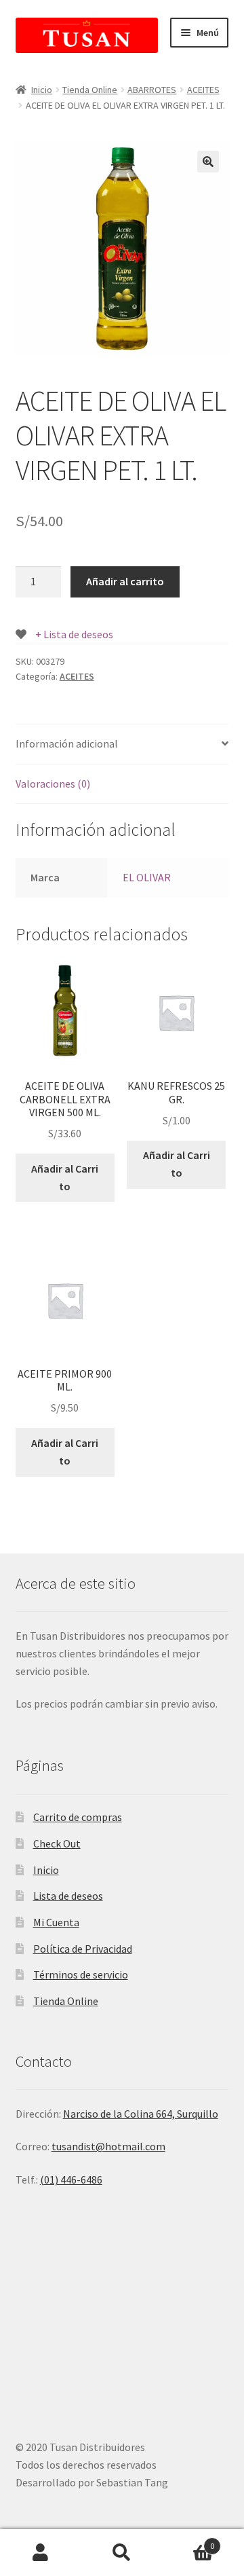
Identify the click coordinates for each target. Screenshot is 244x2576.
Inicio (42, 90)
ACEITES (203, 90)
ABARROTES (152, 90)
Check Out (57, 1843)
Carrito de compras (78, 1817)
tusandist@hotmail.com (108, 2146)
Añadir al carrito (125, 581)
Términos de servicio (81, 1974)
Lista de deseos (68, 1896)
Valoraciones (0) (53, 784)
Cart (188, 2541)
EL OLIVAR (147, 877)
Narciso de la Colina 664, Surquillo (141, 2114)
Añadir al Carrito (65, 1177)
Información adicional (67, 743)
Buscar (122, 2553)
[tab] (122, 744)
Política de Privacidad (83, 1949)
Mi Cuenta (56, 1922)
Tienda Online (90, 90)
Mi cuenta (41, 2553)
